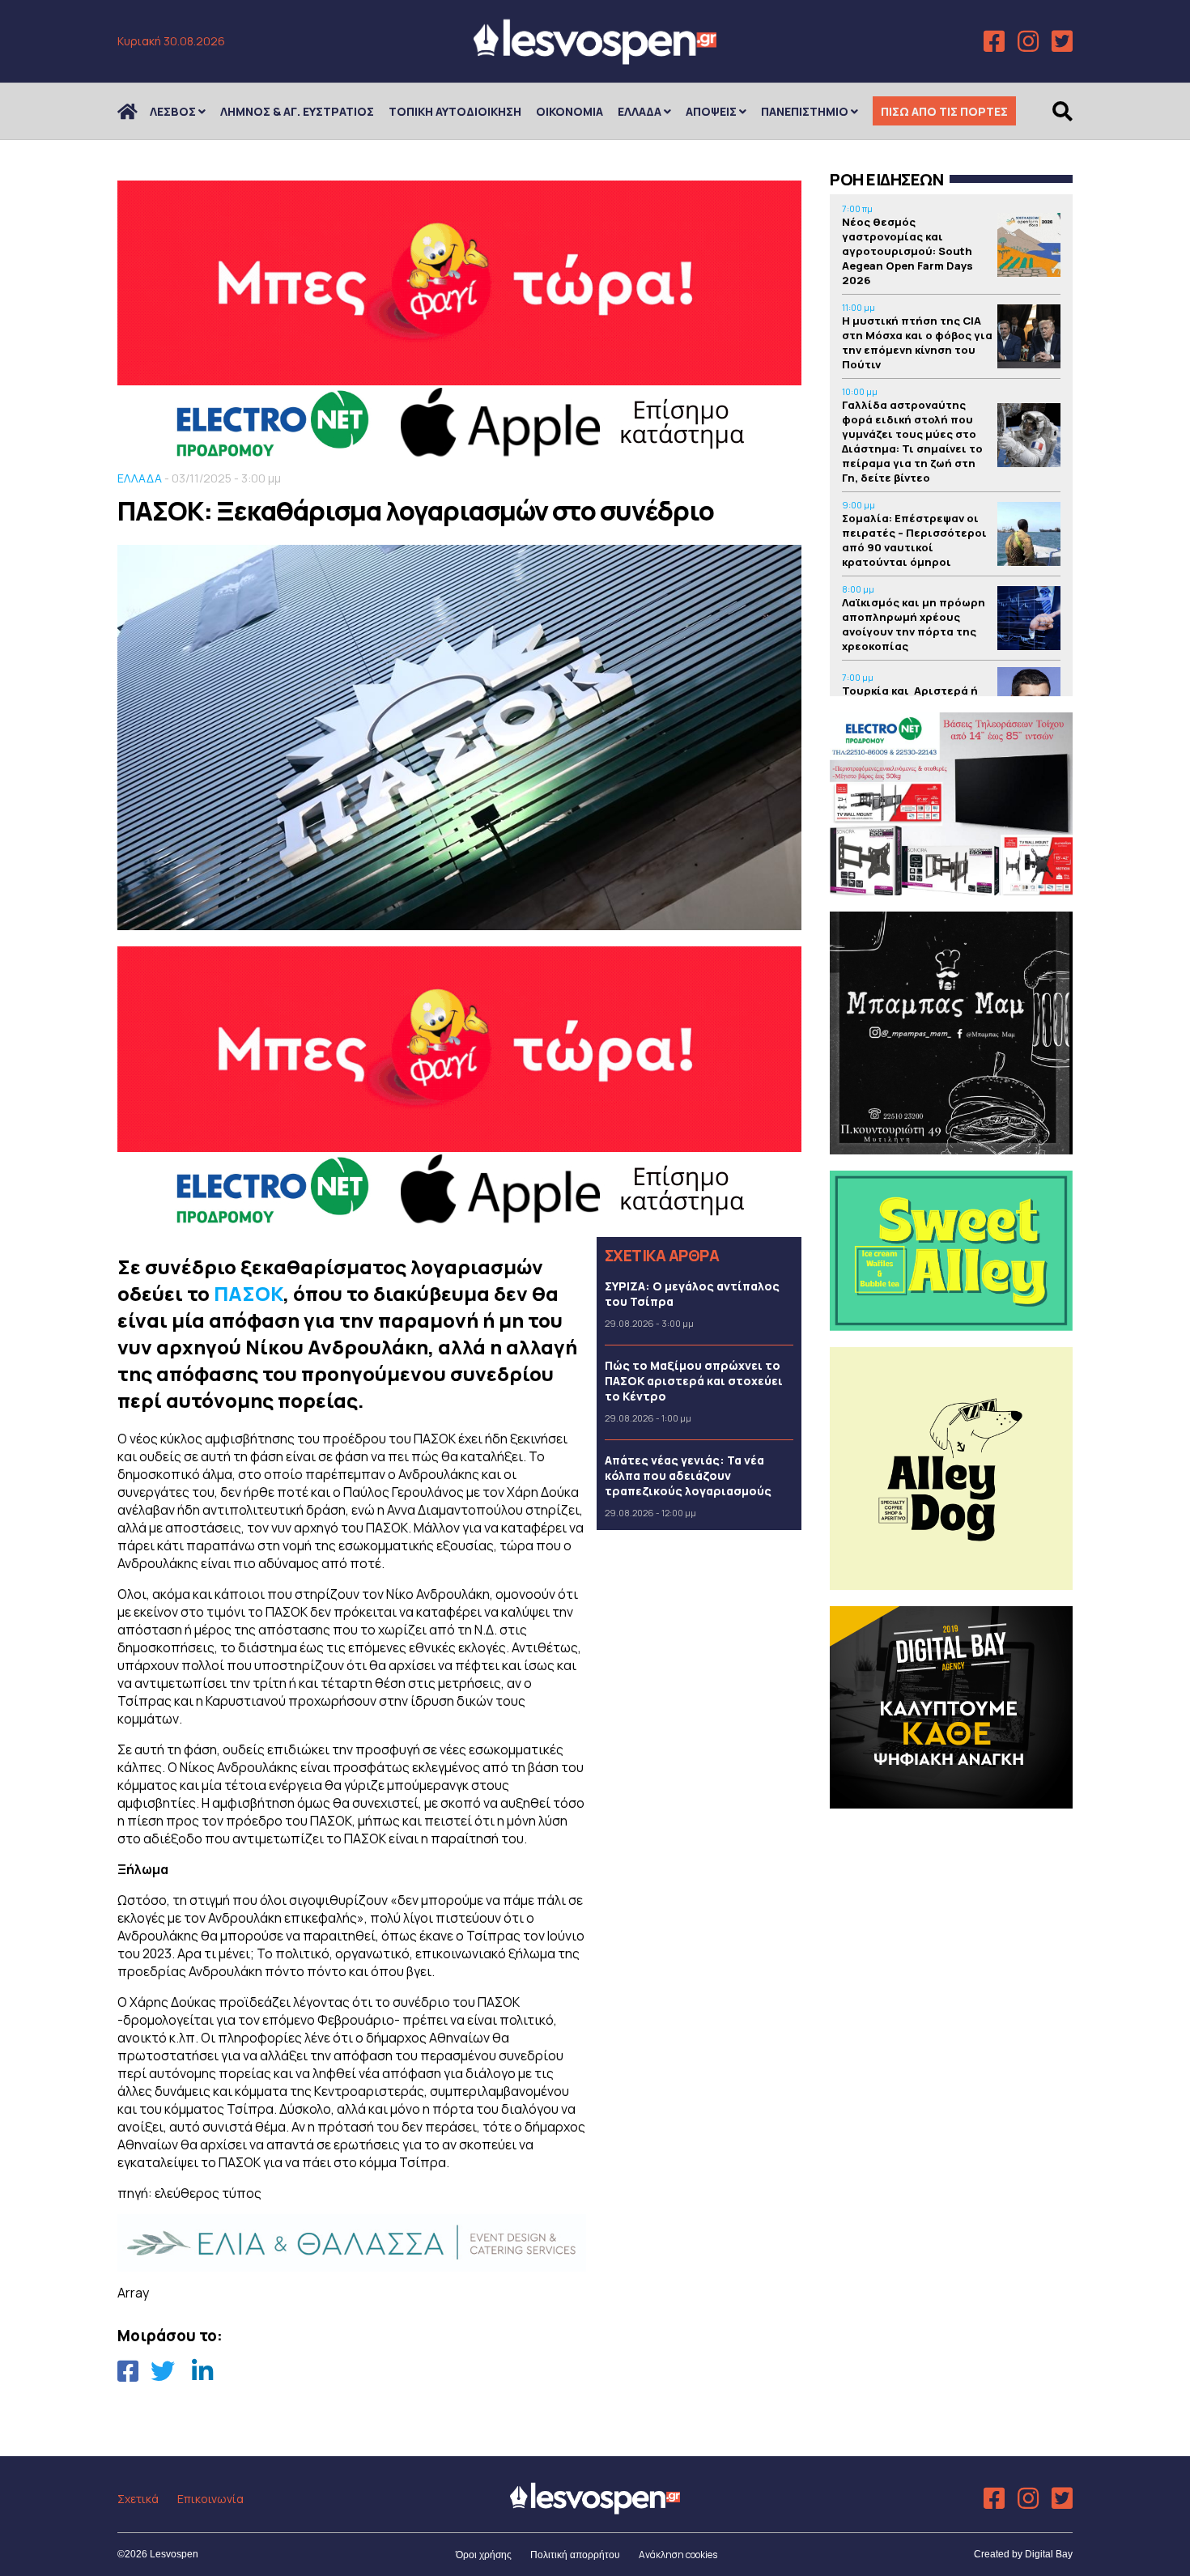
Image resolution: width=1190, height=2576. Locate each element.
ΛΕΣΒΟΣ (173, 111)
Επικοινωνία (210, 2499)
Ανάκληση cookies (678, 2555)
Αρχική (138, 111)
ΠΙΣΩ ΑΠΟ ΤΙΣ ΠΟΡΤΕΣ (944, 111)
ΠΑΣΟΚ (249, 1293)
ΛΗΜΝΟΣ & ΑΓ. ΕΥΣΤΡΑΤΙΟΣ (297, 111)
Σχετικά (138, 2499)
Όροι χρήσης (484, 2555)
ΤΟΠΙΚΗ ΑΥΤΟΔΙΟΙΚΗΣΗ (455, 111)
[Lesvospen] (595, 59)
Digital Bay (1049, 2554)
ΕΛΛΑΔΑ (640, 111)
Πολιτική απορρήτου (575, 2555)
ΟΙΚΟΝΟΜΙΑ (569, 111)
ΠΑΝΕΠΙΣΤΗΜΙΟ (805, 111)
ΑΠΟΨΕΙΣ (711, 111)
